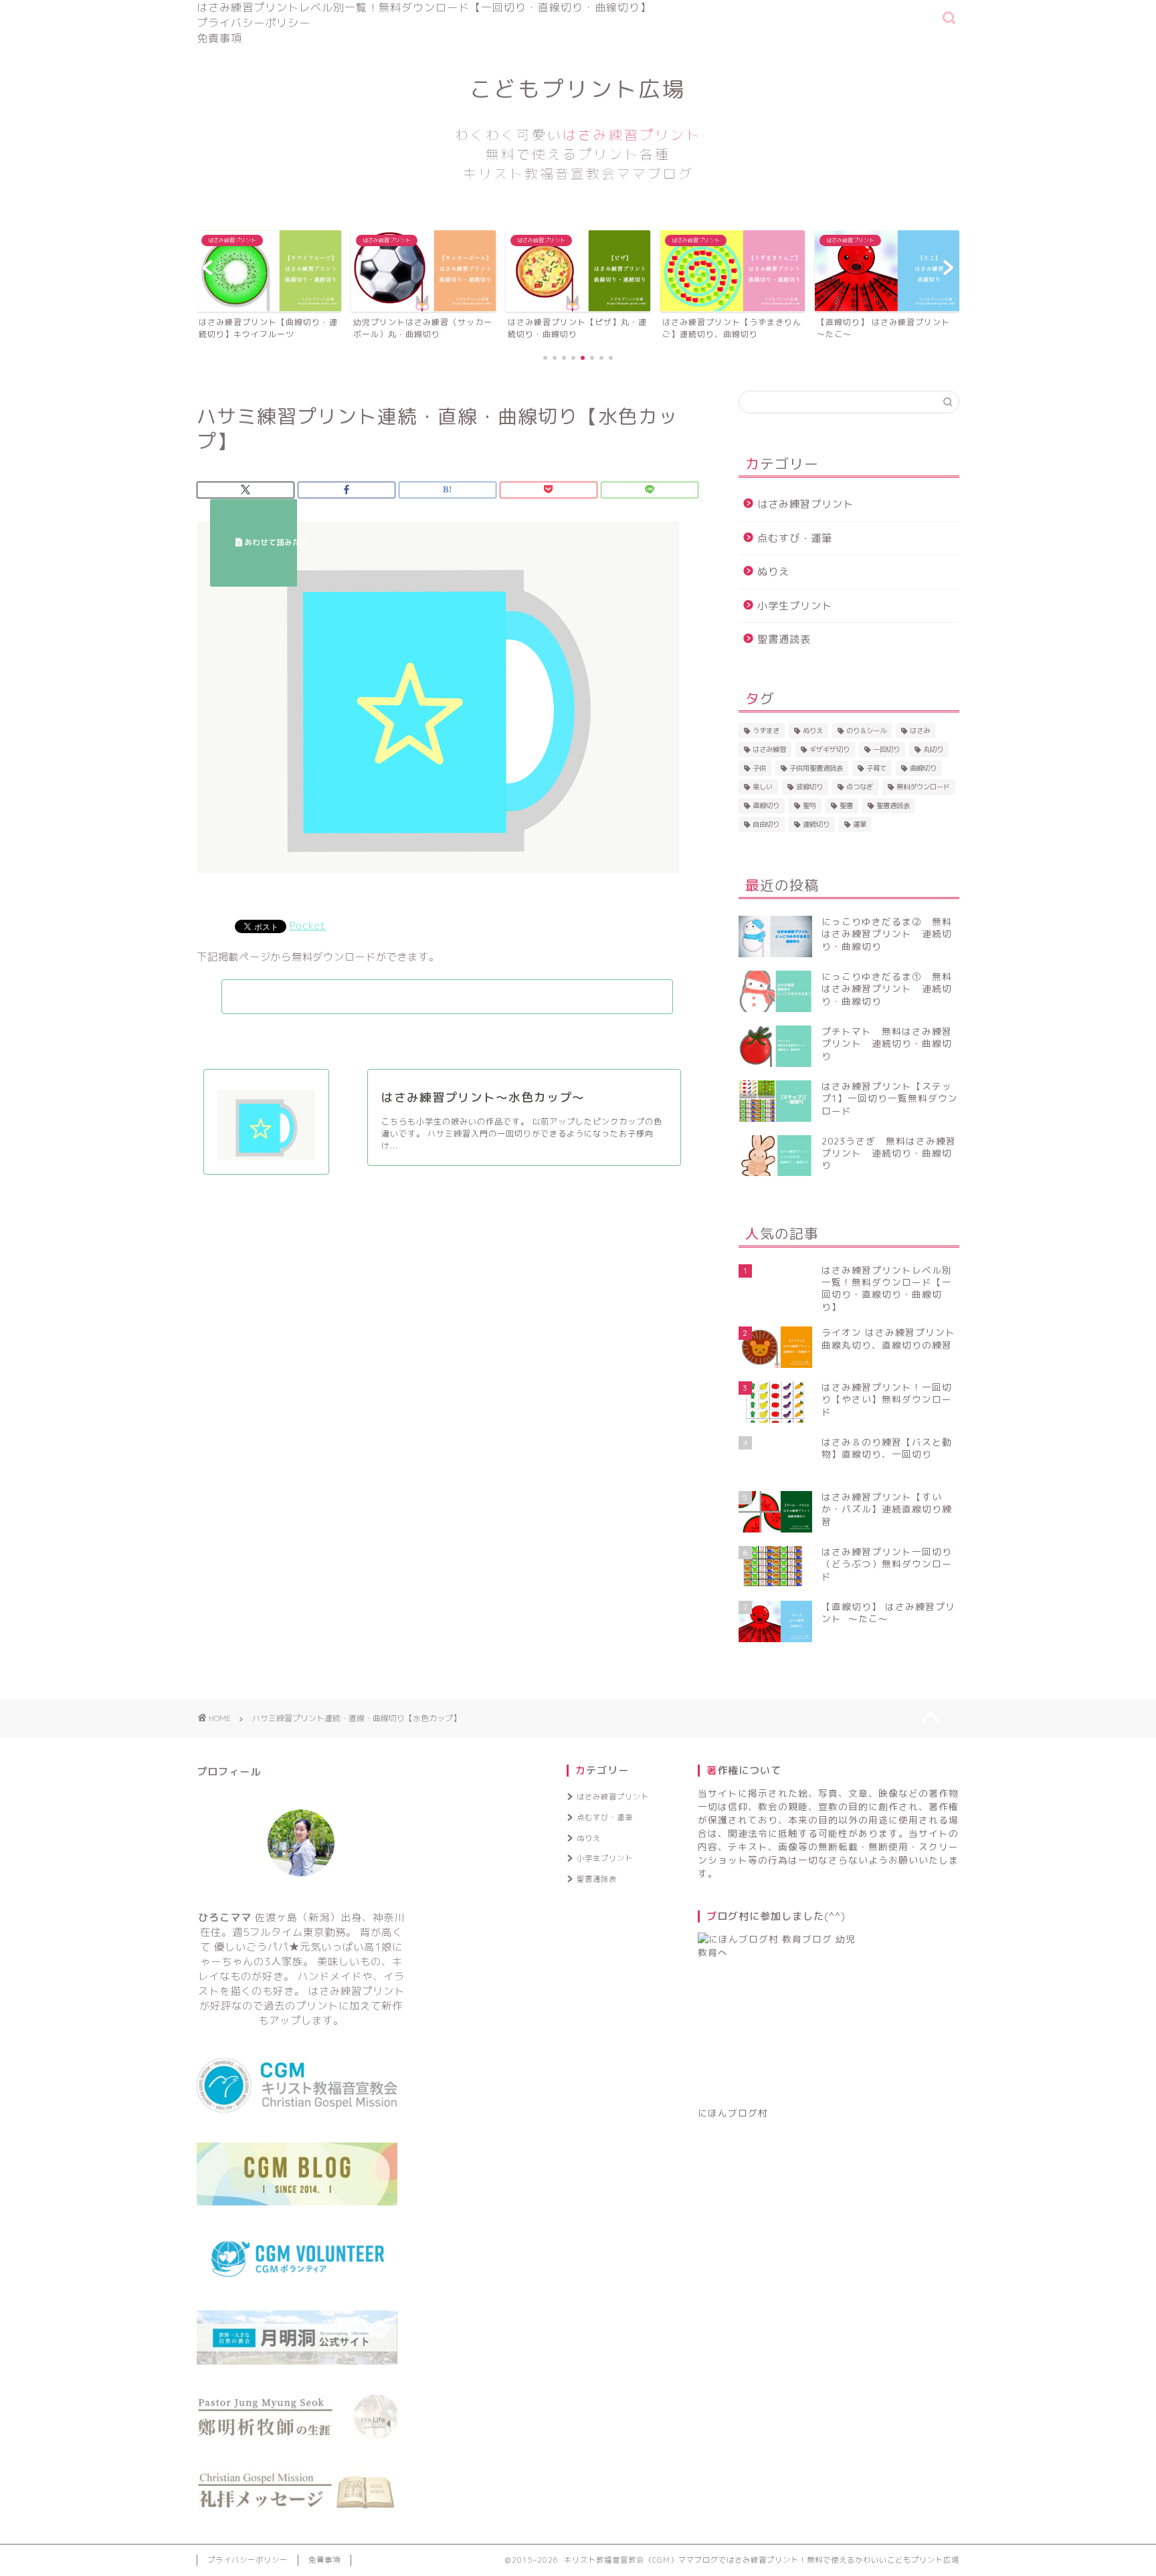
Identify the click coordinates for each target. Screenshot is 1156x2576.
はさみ (920, 730)
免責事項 (219, 38)
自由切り (766, 824)
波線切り (809, 787)
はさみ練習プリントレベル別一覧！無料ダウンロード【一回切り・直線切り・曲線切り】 (424, 7)
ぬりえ (773, 572)
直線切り (766, 805)
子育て (876, 768)
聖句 (809, 805)
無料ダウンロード (923, 787)
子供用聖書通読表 (816, 768)
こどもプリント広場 (578, 128)
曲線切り (923, 768)
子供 (759, 768)
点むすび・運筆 (795, 538)
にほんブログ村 (733, 2113)
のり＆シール (866, 730)
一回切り (886, 749)
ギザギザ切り (830, 749)
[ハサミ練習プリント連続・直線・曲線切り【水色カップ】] (438, 883)
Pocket (308, 925)
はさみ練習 (769, 749)
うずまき (766, 730)
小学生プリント (795, 606)
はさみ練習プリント (805, 504)
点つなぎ (860, 787)
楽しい (763, 787)
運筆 (860, 824)
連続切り (816, 824)
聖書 (846, 805)
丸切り (933, 749)
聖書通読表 (784, 639)
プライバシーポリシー (254, 23)
